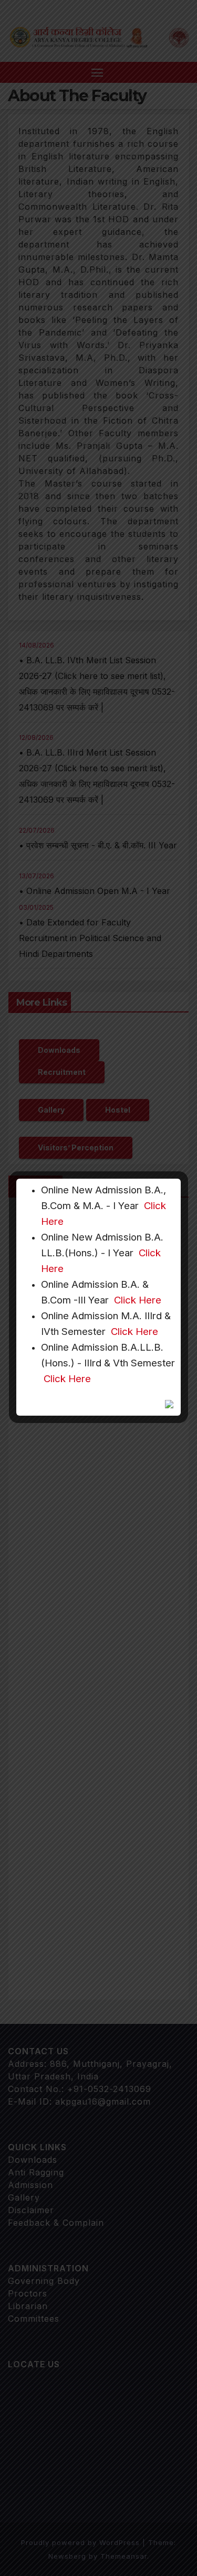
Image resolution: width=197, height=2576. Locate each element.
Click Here (138, 1300)
